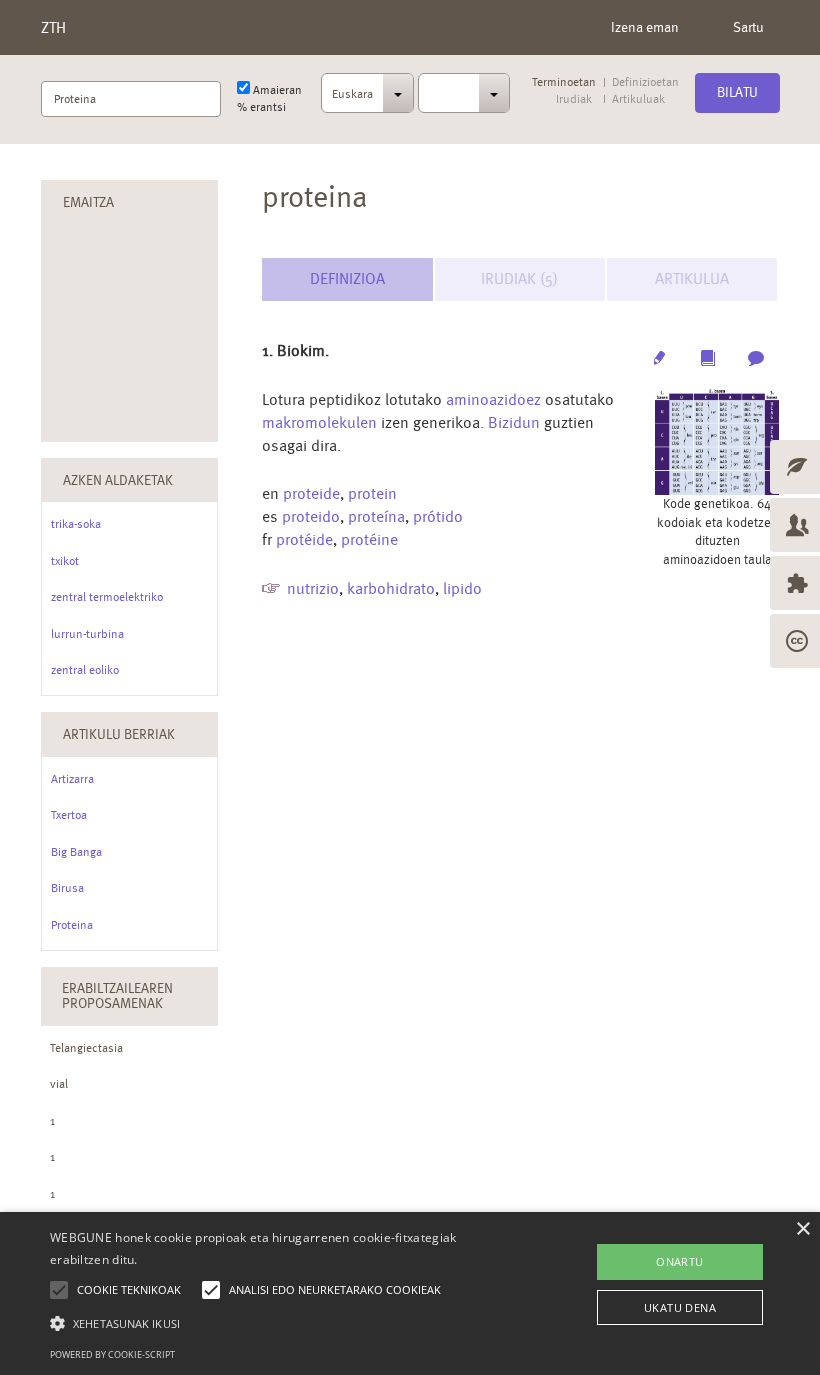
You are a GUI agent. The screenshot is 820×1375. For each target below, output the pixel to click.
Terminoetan (564, 82)
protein (372, 493)
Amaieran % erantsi (269, 98)
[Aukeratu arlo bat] (464, 93)
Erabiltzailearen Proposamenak (117, 995)
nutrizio (313, 588)
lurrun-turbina (87, 634)
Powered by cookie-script (112, 1354)
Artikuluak (638, 99)
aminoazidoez (493, 399)
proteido (311, 516)
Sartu (748, 27)
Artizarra (72, 779)
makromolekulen (319, 422)
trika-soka (76, 524)
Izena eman (645, 27)
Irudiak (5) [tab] (519, 278)
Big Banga (76, 852)
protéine (369, 539)
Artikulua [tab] (692, 278)
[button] (284, 1322)
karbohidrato (391, 588)
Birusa (67, 888)
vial (59, 1084)
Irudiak (574, 99)
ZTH (53, 27)
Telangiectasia (86, 1048)
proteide (311, 493)
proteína (376, 516)
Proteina (72, 925)
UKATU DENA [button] (680, 1307)
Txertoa (69, 815)
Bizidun (514, 422)
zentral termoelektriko (107, 597)
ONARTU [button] (679, 1261)
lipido (462, 588)
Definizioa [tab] (347, 278)
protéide (304, 539)
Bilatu (737, 92)
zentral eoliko (85, 670)
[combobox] (367, 99)
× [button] (802, 1229)
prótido (438, 516)
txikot (65, 561)
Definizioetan (645, 82)
